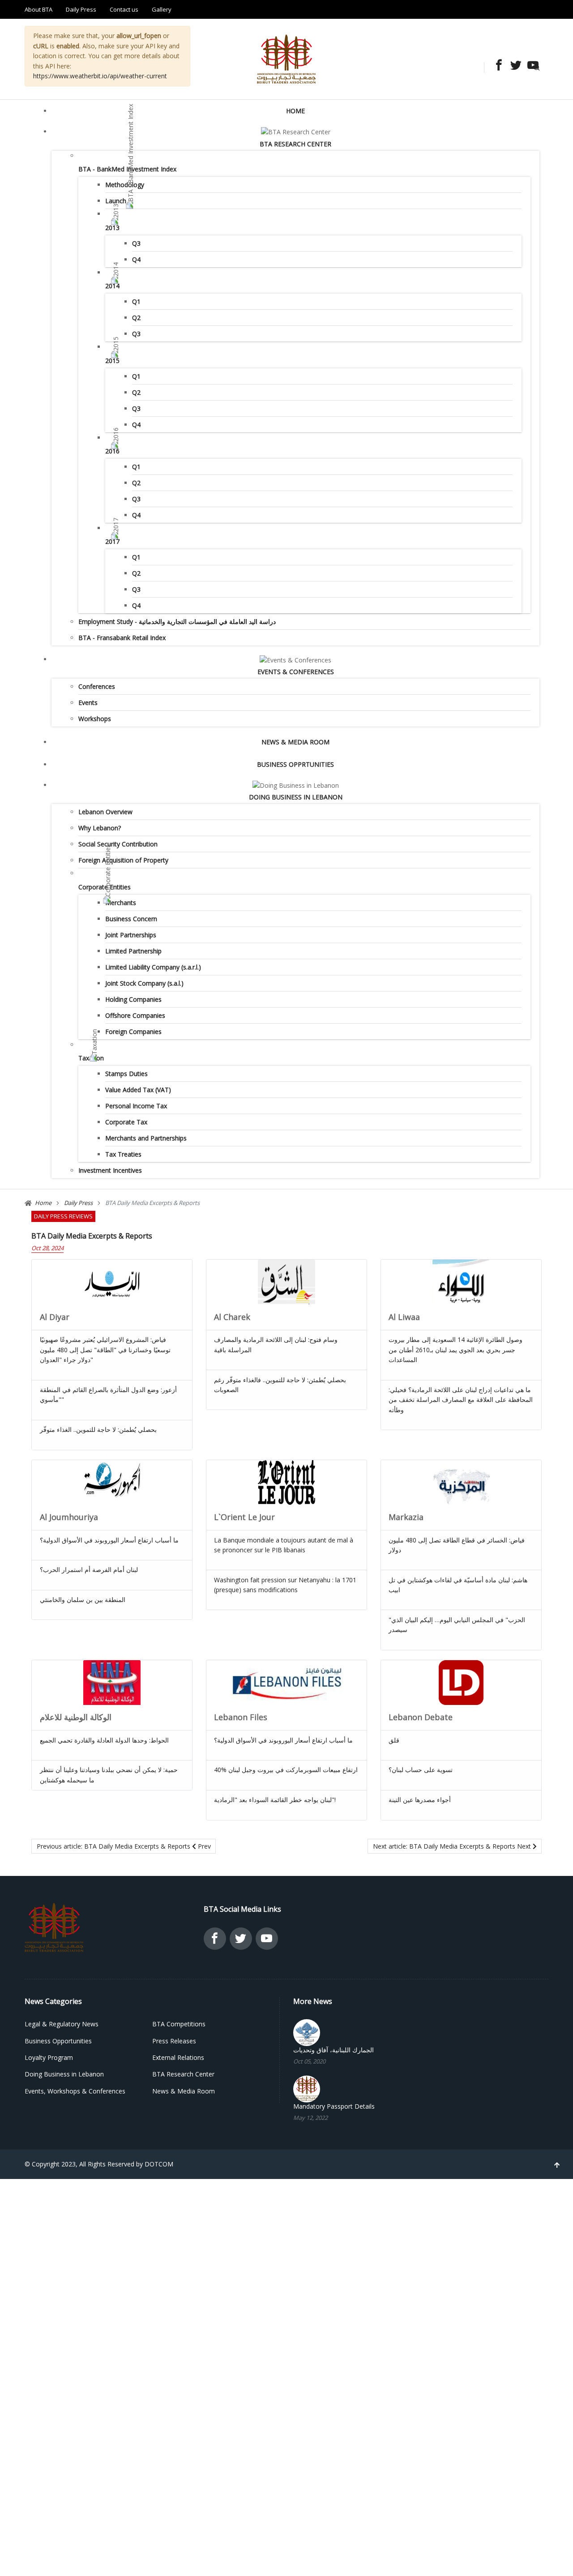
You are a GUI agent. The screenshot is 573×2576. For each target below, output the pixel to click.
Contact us (124, 9)
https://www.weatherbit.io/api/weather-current (100, 76)
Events (88, 703)
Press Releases (174, 2041)
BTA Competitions (179, 2024)
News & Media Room (295, 742)
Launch (116, 201)
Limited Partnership (133, 951)
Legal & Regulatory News (62, 2024)
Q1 (136, 301)
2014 (112, 286)
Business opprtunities (295, 764)
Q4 (136, 259)
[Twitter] (513, 66)
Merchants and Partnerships (146, 1138)
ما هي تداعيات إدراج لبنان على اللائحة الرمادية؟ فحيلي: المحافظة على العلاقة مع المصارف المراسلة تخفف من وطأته (461, 1400)
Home (295, 111)
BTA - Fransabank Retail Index (122, 638)
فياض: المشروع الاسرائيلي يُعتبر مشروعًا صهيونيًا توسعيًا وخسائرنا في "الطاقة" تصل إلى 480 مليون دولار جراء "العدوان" (105, 1350)
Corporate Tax (126, 1122)
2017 (112, 541)
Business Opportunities (58, 2041)
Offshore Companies (135, 1015)
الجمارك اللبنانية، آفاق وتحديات (334, 2050)
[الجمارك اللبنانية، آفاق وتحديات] (307, 2032)
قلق (394, 1740)
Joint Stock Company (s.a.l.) (144, 983)
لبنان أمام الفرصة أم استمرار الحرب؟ (89, 1570)
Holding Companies (133, 999)
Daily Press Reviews (63, 1216)
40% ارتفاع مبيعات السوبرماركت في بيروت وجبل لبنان (286, 1770)
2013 (112, 228)
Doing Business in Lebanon (296, 797)
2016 (112, 451)
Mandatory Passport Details (334, 2106)
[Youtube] (530, 66)
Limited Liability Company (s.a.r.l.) (153, 967)
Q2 (136, 318)
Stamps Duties (126, 1074)
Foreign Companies (133, 1032)
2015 (112, 361)
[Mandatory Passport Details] (307, 2088)
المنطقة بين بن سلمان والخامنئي (83, 1600)
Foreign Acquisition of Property (123, 860)
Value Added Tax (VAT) (138, 1090)
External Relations (178, 2057)
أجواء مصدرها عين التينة (420, 1800)
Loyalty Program (49, 2057)
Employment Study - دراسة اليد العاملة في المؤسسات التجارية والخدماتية (177, 622)
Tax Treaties (123, 1154)
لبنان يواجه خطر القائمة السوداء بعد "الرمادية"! (275, 1800)
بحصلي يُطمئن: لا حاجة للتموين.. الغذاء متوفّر (98, 1429)
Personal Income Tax (136, 1106)
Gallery (162, 9)
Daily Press (81, 9)
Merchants (121, 903)
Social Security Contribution (118, 844)
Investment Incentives (110, 1170)
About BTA (38, 9)
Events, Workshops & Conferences (75, 2091)
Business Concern (131, 919)
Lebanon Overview (105, 812)
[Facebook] (496, 66)
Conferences (97, 686)
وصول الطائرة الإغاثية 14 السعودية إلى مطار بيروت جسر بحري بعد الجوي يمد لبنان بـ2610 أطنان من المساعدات (455, 1350)
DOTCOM (159, 2164)
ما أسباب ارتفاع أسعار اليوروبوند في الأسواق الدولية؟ (109, 1540)
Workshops (95, 719)
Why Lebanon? (100, 828)
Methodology (125, 185)
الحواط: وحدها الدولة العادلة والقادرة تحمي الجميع (104, 1740)
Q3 (136, 243)
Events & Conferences (296, 672)
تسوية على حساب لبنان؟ (421, 1770)
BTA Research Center (295, 144)
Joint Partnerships (131, 935)
